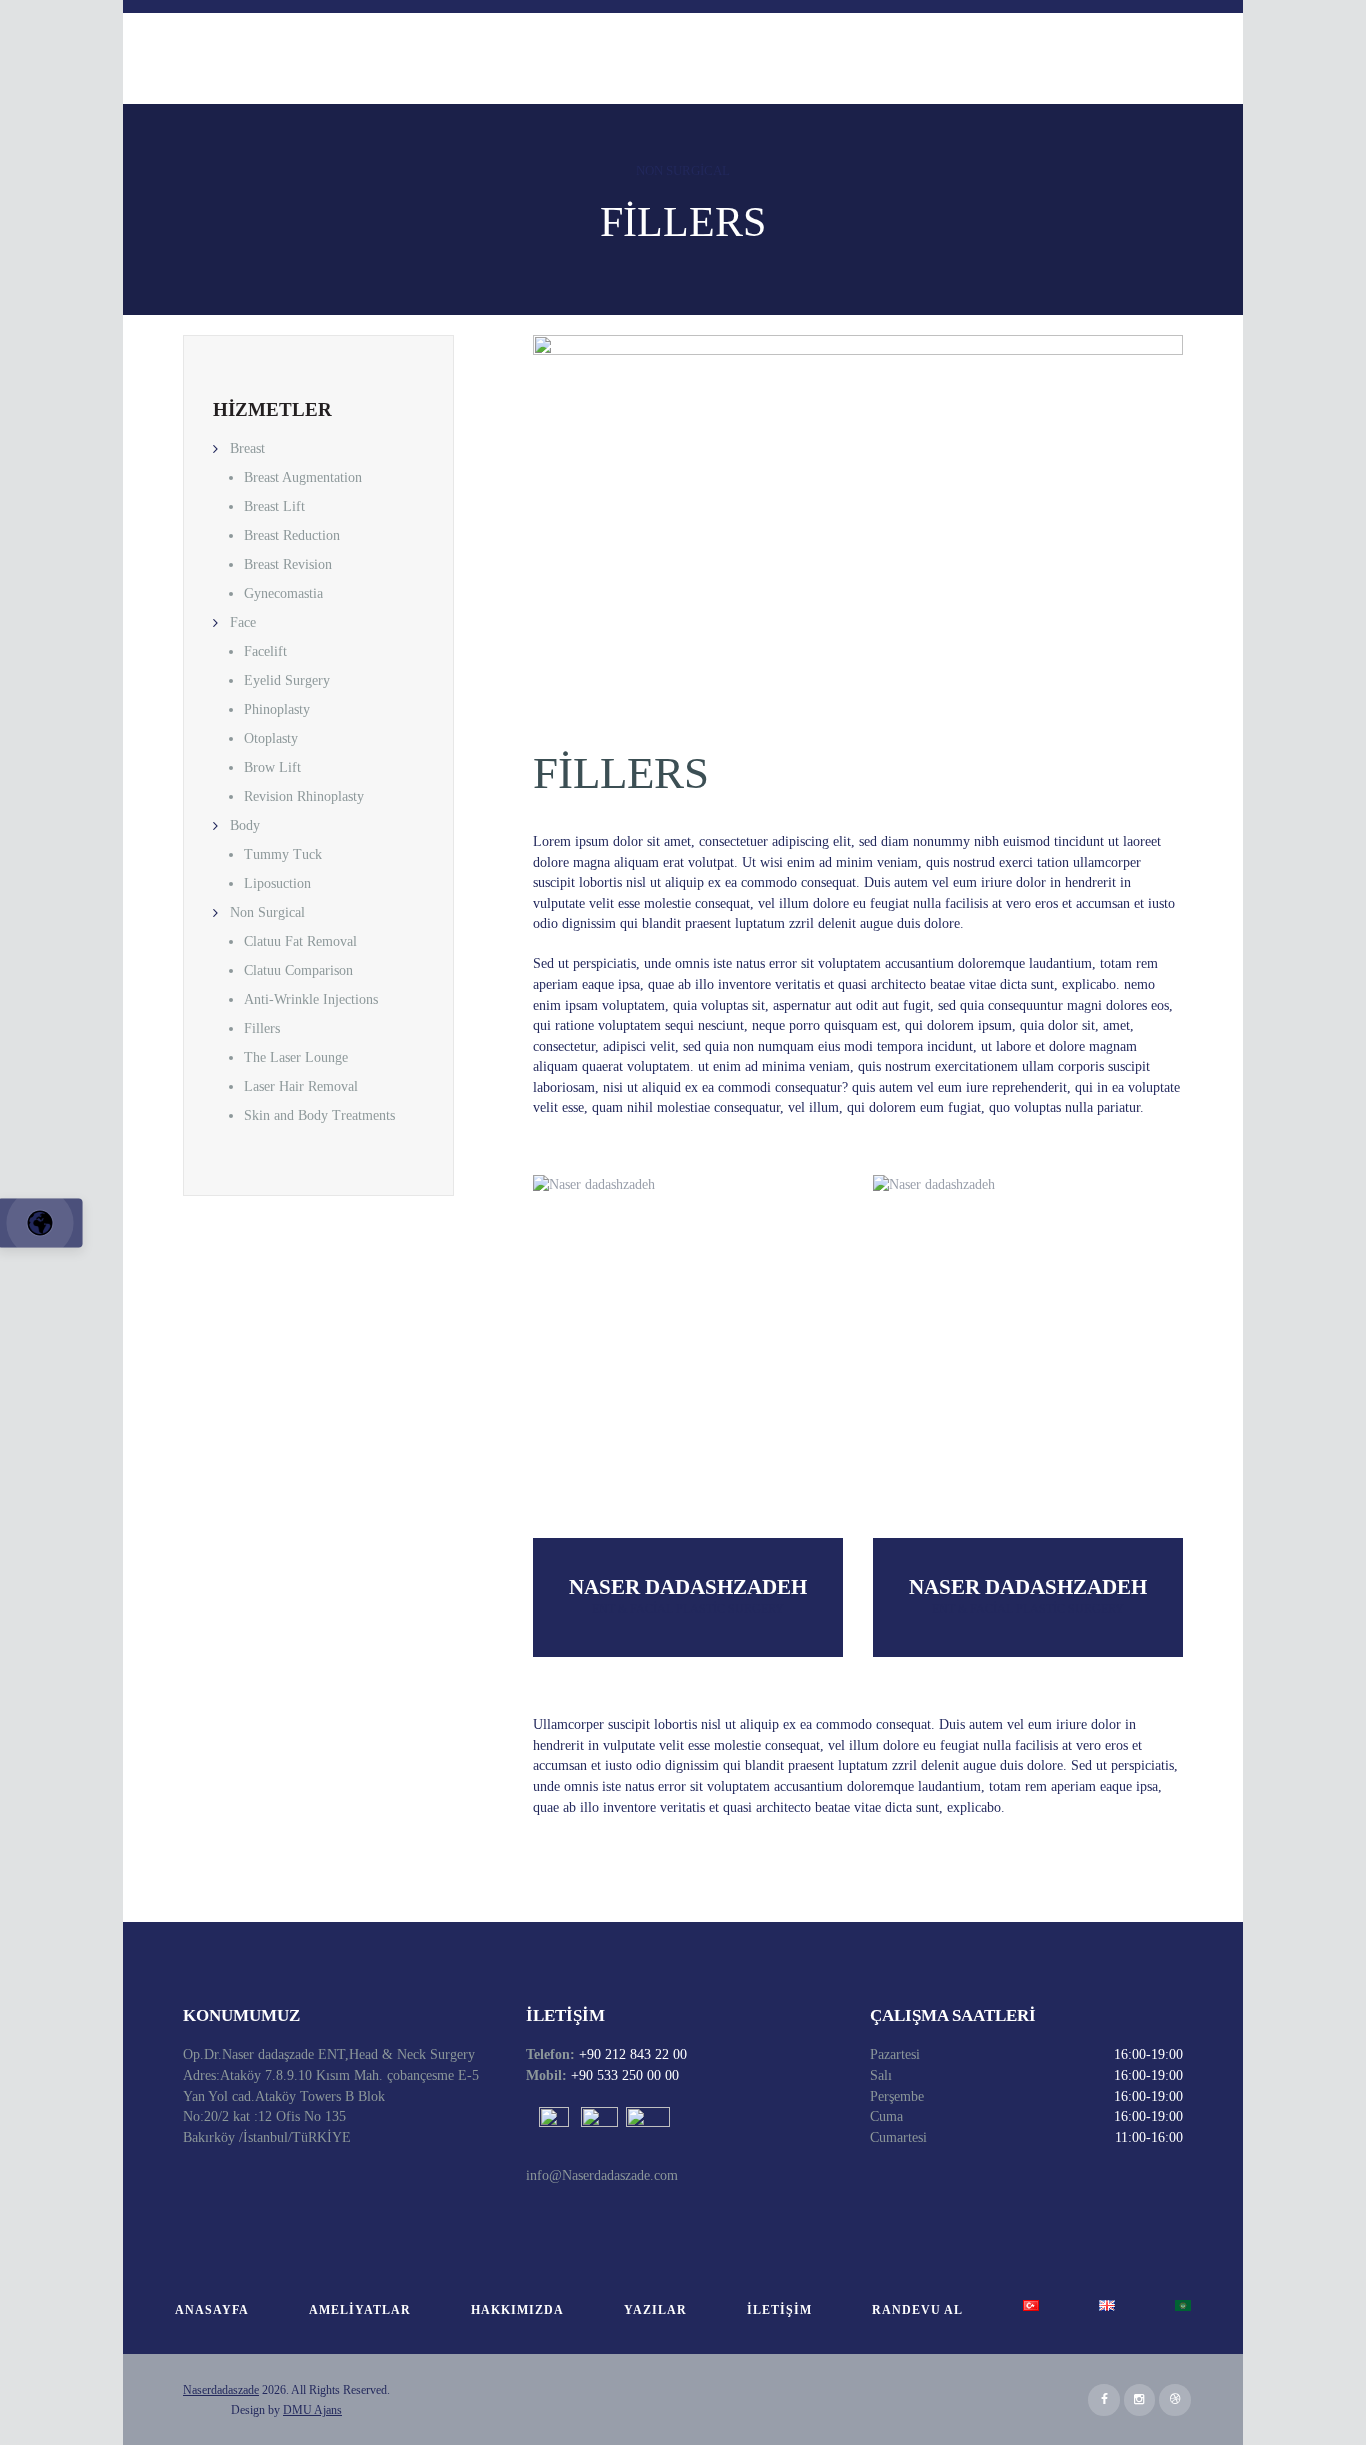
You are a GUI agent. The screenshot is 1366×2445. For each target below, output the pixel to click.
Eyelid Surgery (287, 680)
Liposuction (277, 883)
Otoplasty (271, 738)
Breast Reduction (292, 535)
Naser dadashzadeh (688, 1587)
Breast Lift (274, 506)
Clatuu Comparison (298, 970)
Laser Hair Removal (301, 1086)
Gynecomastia (283, 593)
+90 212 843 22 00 (631, 2054)
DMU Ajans (312, 2410)
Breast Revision (288, 564)
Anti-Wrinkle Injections (311, 999)
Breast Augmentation (303, 477)
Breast (247, 448)
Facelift (265, 651)
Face (243, 622)
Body (245, 825)
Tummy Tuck (283, 854)
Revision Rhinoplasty (304, 796)
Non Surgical (683, 170)
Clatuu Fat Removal (300, 941)
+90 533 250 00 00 (623, 2075)
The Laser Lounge (296, 1057)
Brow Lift (272, 767)
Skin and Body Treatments (319, 1115)
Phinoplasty (277, 709)
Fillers (262, 1028)
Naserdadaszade (221, 2390)
